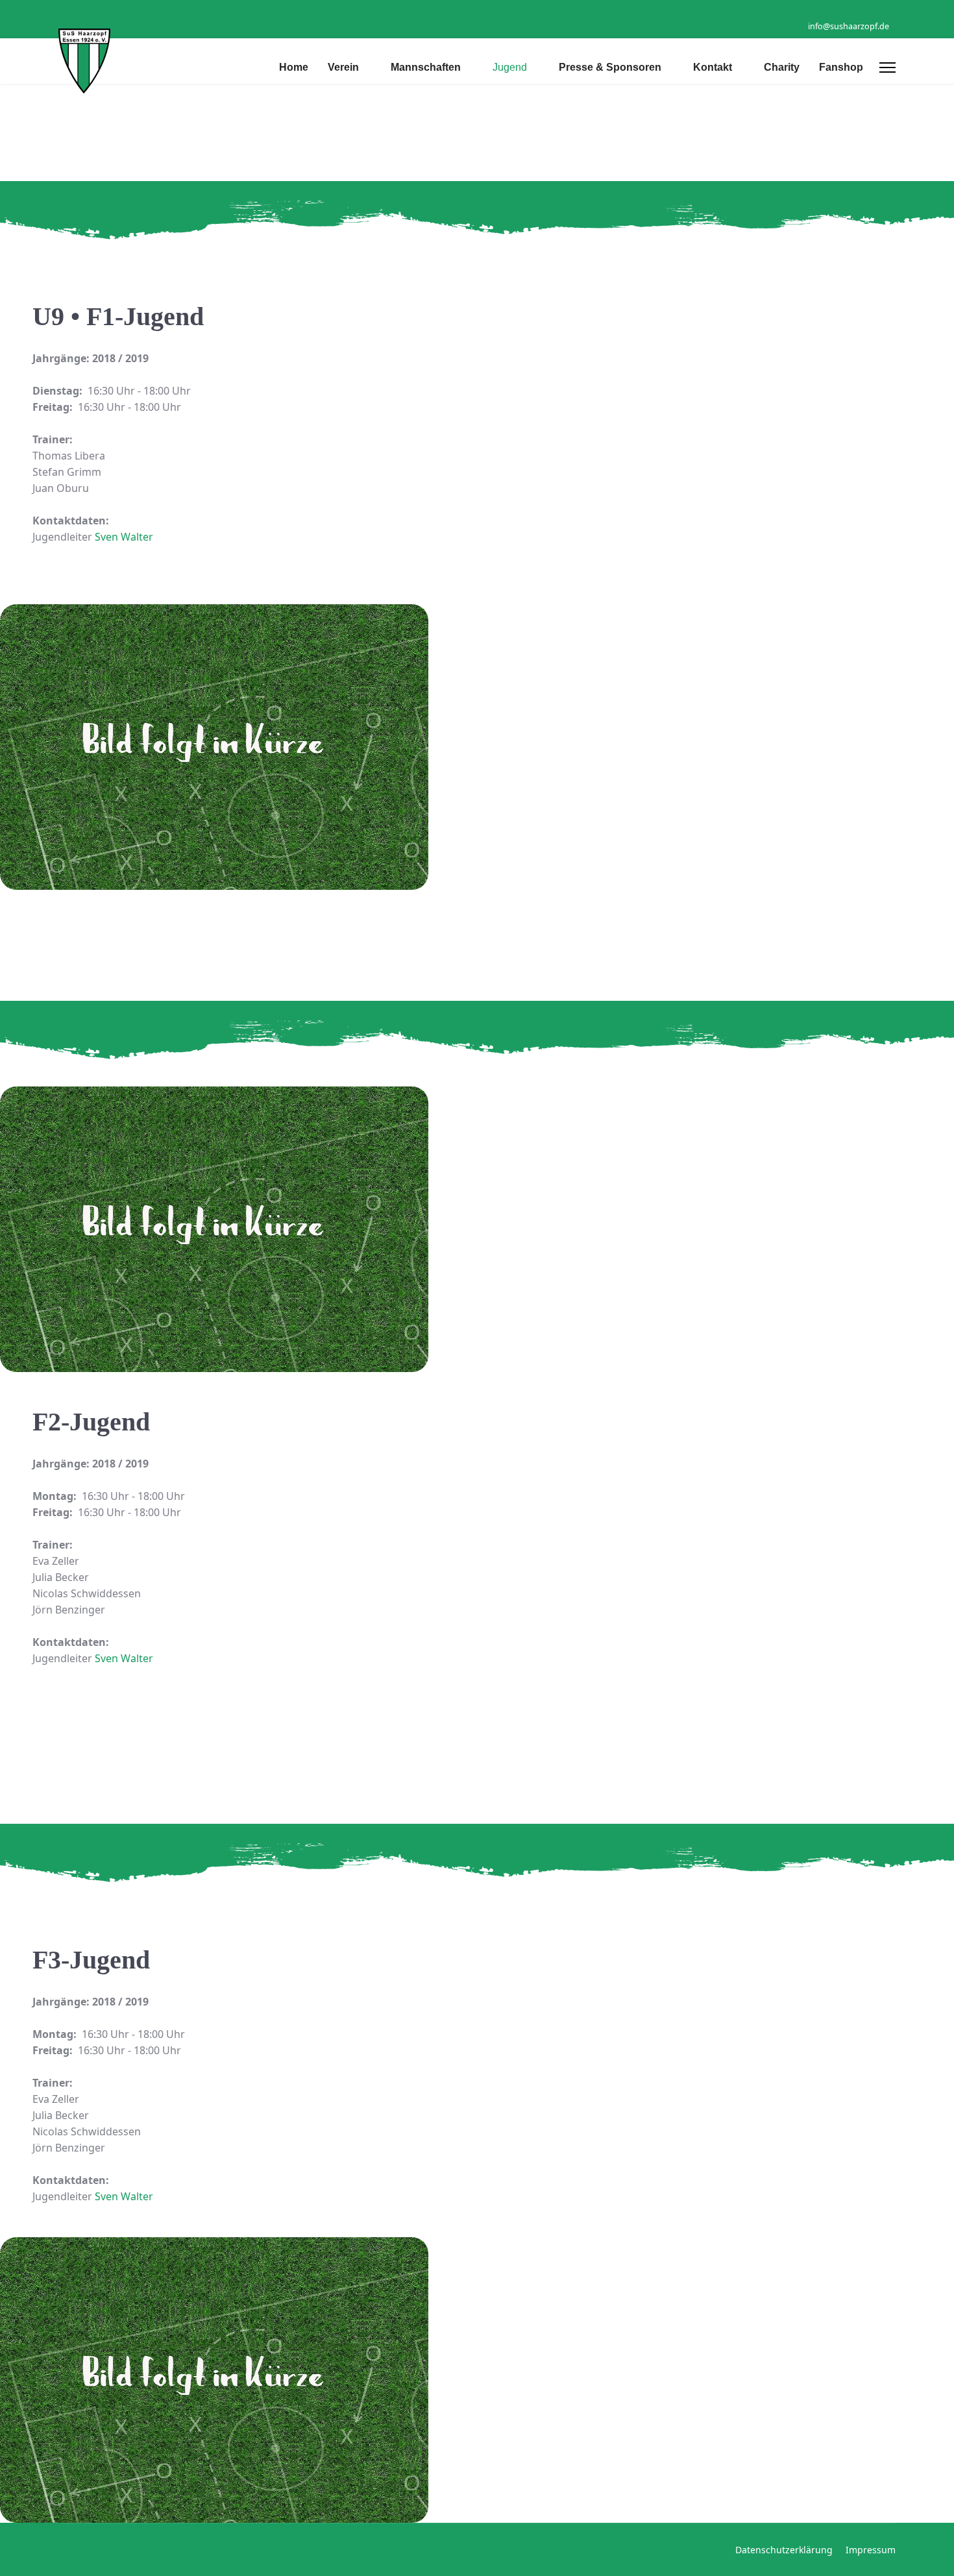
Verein (343, 67)
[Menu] (887, 67)
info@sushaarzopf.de (849, 26)
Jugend (510, 67)
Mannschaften (426, 67)
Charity (782, 67)
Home (294, 67)
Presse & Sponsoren (610, 67)
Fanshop (841, 67)
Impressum (871, 2550)
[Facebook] (872, 12)
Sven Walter (124, 537)
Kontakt (713, 67)
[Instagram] (892, 12)
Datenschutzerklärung (784, 2550)
